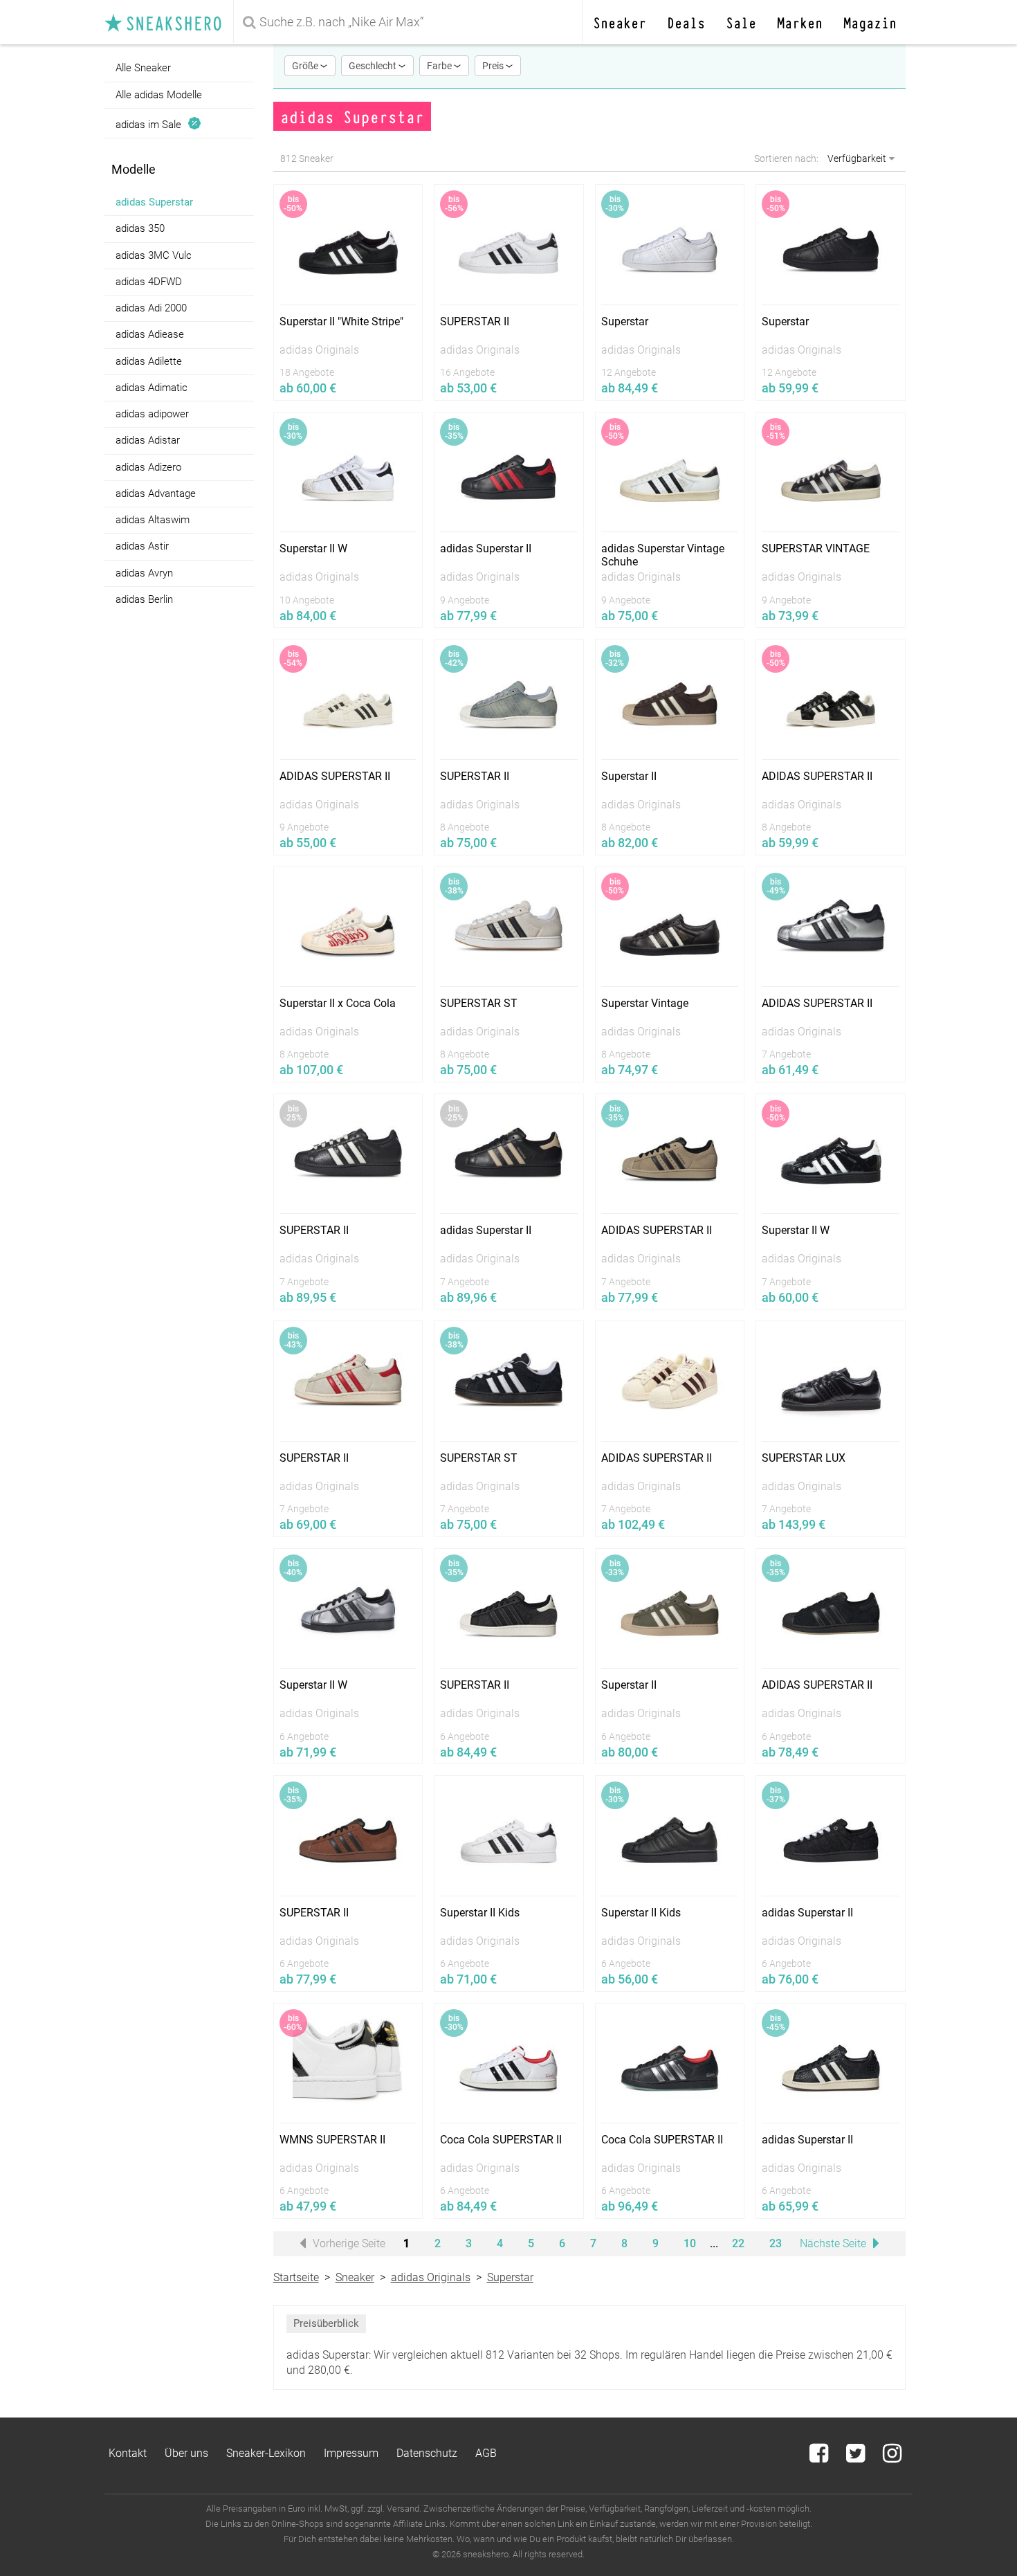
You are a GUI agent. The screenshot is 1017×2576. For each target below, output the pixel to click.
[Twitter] (857, 2457)
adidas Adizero (148, 467)
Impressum (351, 2453)
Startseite (296, 2277)
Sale (741, 22)
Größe (306, 66)
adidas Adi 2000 (151, 308)
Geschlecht (374, 66)
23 (776, 2243)
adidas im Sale (151, 124)
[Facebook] (820, 2457)
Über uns (186, 2453)
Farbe (440, 66)
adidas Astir (142, 546)
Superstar (510, 2277)
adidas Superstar (154, 202)
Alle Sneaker (143, 68)
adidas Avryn (144, 573)
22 (738, 2243)
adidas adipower (152, 414)
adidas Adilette (149, 361)
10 (690, 2243)
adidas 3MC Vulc (154, 255)
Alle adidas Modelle (159, 94)
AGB (486, 2453)
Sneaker (620, 22)
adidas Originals (431, 2277)
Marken (800, 22)
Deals (686, 22)
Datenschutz (427, 2453)
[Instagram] (892, 2457)
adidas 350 (140, 228)
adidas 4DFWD (149, 282)
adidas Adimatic (152, 388)
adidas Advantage (156, 493)
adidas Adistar (148, 440)
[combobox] (410, 22)
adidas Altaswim (153, 520)
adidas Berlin (144, 599)
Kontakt (128, 2453)
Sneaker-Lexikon (266, 2453)
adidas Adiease (150, 334)
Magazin (870, 22)
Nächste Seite (834, 2243)
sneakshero (169, 22)
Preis (494, 66)
